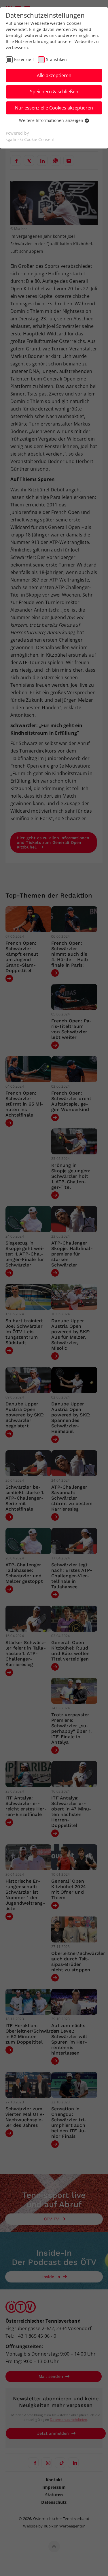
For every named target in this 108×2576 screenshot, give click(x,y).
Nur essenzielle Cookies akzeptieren (54, 108)
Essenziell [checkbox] (24, 59)
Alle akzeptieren (54, 75)
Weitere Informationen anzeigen (52, 120)
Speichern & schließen (54, 92)
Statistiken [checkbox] (56, 59)
